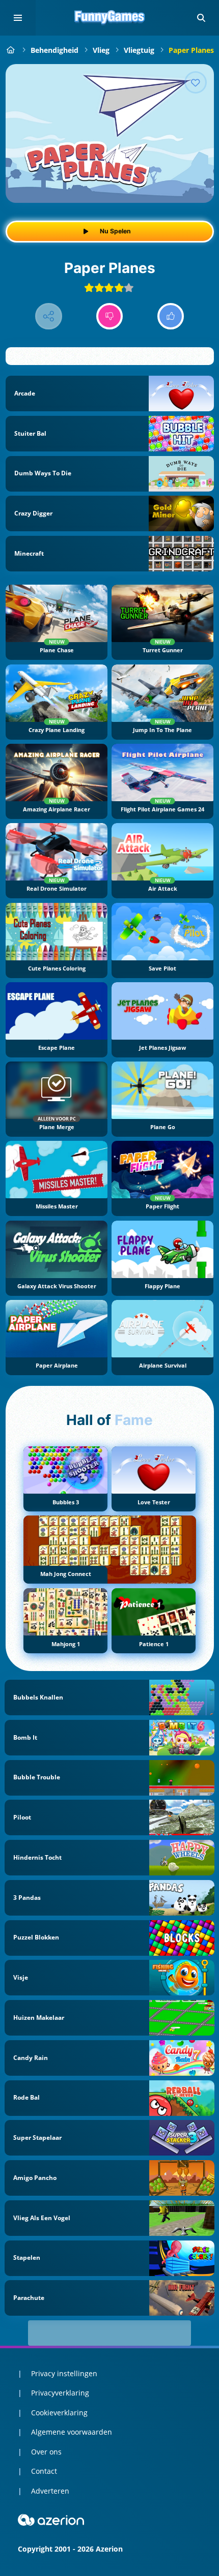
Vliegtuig (139, 50)
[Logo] (109, 18)
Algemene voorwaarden (72, 2432)
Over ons (46, 2452)
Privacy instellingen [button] (64, 2373)
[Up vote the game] (171, 316)
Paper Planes (191, 50)
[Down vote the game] (110, 316)
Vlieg (101, 50)
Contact (44, 2471)
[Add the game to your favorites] (196, 82)
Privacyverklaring (60, 2393)
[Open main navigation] (18, 18)
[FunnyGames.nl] (11, 50)
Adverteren (50, 2491)
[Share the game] (49, 316)
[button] (201, 18)
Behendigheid (54, 50)
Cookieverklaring (59, 2413)
